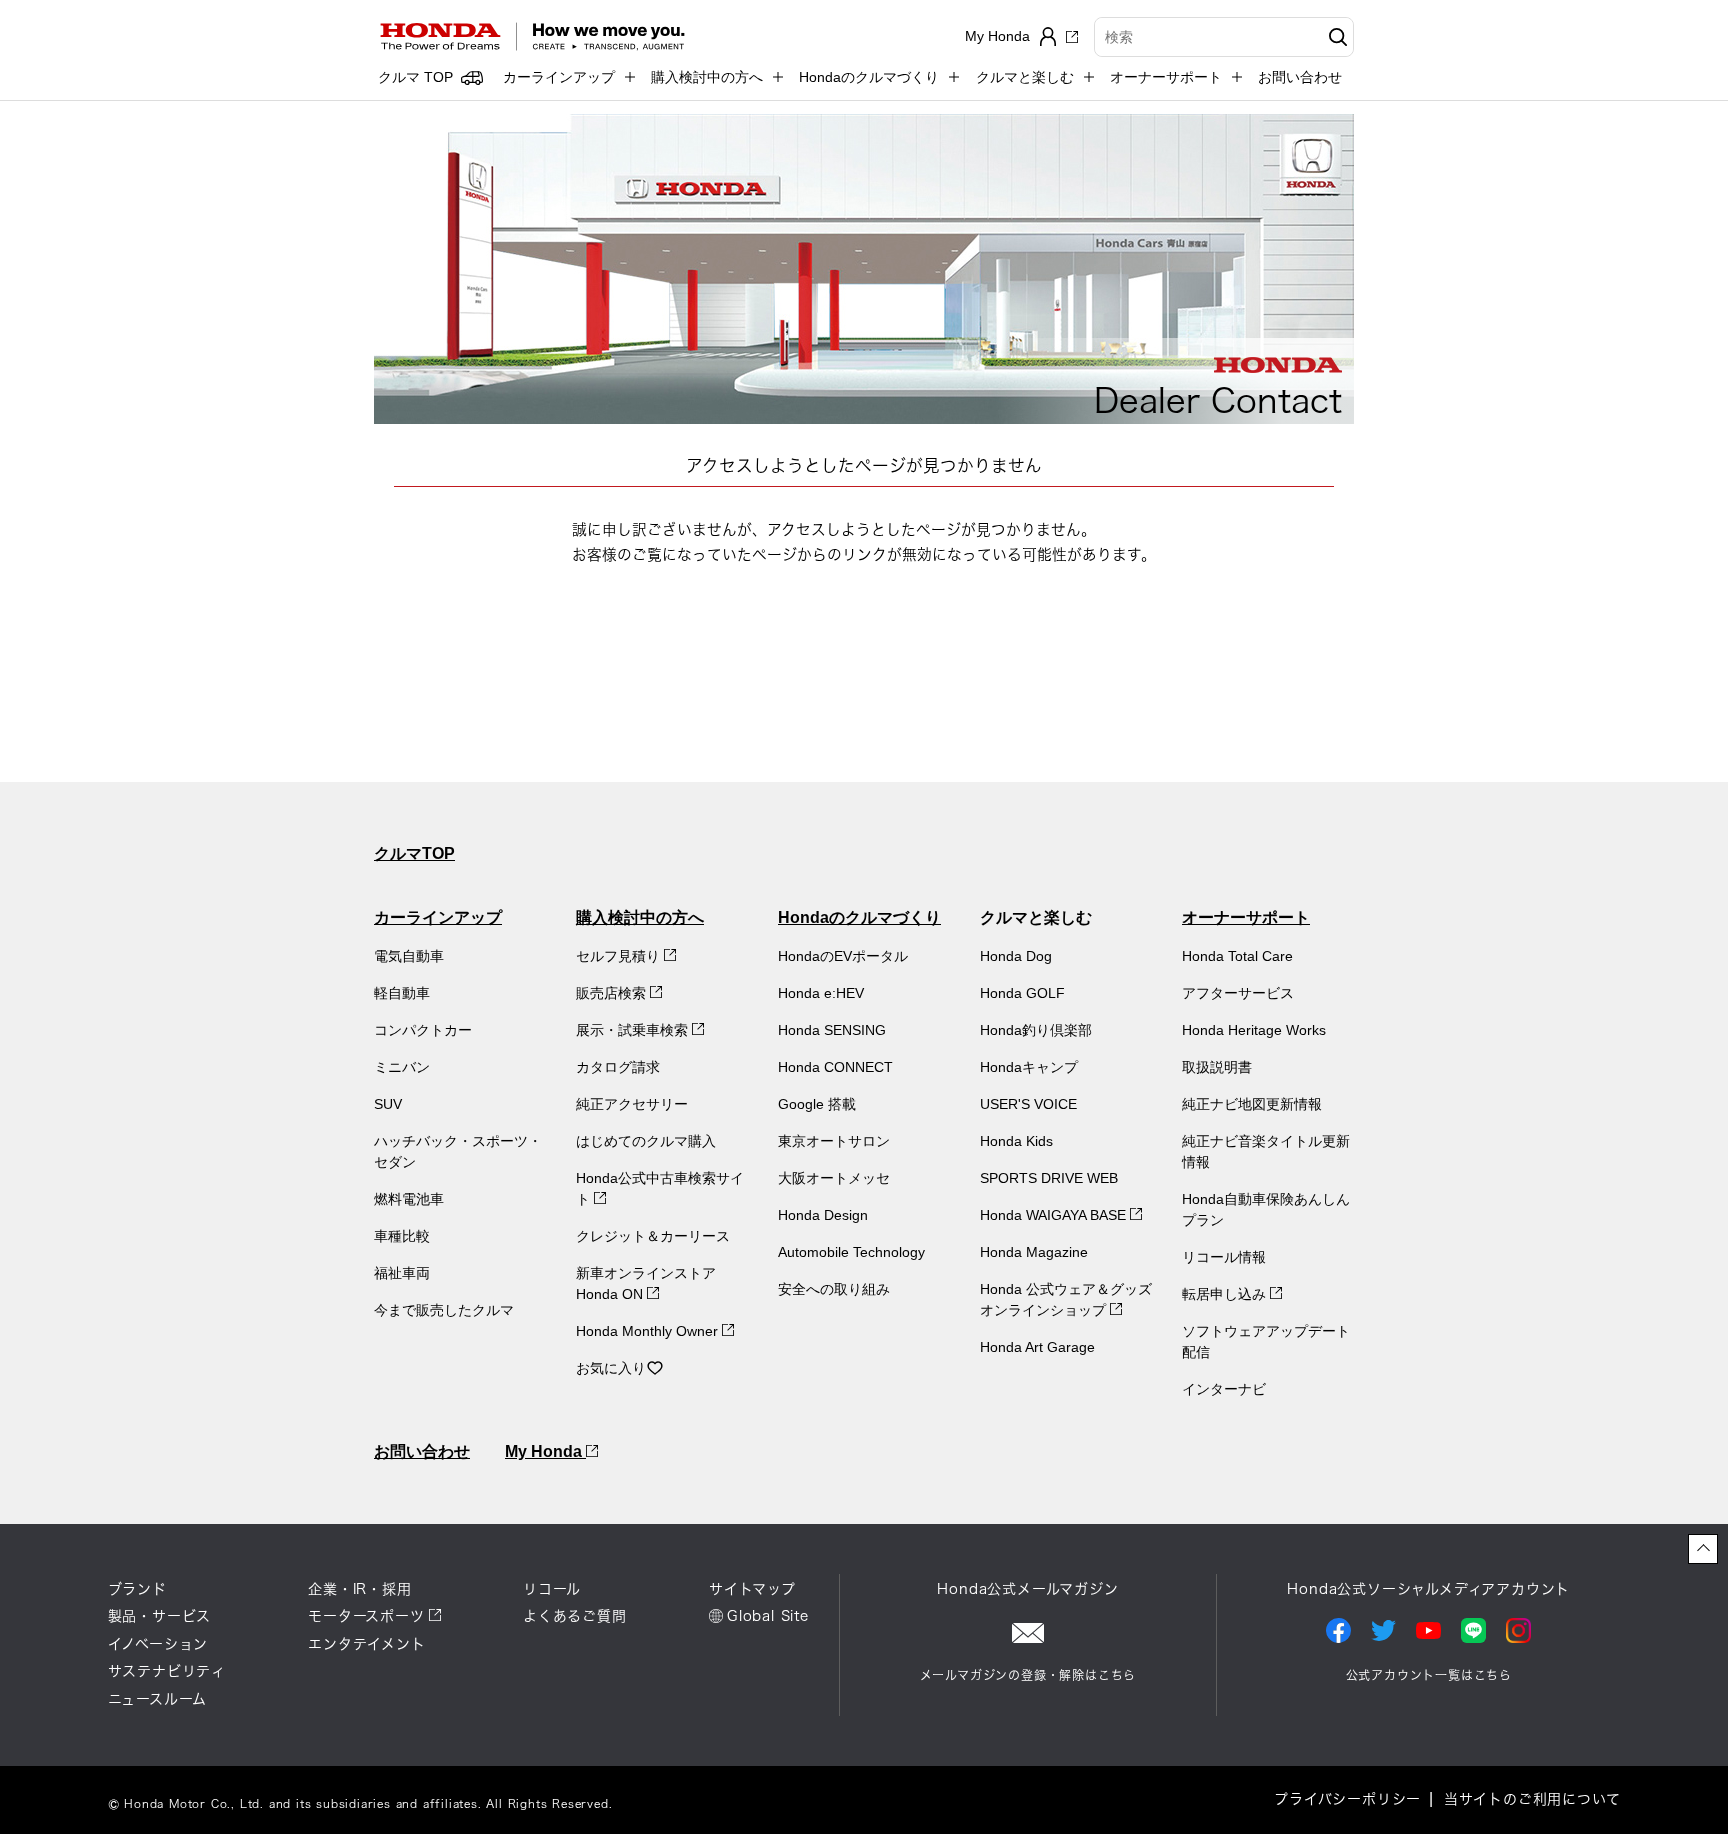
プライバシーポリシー (1347, 1799)
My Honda (545, 1451)
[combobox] (1224, 37)
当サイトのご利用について (1532, 1799)
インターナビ (1224, 1389)
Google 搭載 (817, 1104)
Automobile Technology (851, 1252)
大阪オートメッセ (834, 1178)
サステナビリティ (167, 1671)
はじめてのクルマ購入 (646, 1141)
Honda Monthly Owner (649, 1331)
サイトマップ (752, 1589)
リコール (552, 1589)
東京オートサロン (834, 1141)
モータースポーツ (366, 1616)
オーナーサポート (1246, 917)
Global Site (768, 1616)
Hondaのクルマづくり (859, 917)
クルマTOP (414, 853)
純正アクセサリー (632, 1104)
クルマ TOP (415, 77)
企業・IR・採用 (359, 1589)
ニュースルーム (158, 1699)
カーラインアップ (438, 917)
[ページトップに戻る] (1703, 1549)
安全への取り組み (834, 1289)
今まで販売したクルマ (444, 1310)
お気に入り (611, 1368)
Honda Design (823, 1215)
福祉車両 (402, 1273)
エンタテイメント (366, 1644)
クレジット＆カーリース (653, 1236)
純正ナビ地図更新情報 (1252, 1104)
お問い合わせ (1300, 77)
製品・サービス (160, 1616)
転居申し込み (1226, 1294)
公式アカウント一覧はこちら (1429, 1675)
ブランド (137, 1589)
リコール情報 (1224, 1257)
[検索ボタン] (1335, 37)
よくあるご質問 (575, 1616)
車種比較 (402, 1236)
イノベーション (158, 1644)
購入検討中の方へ (640, 917)
